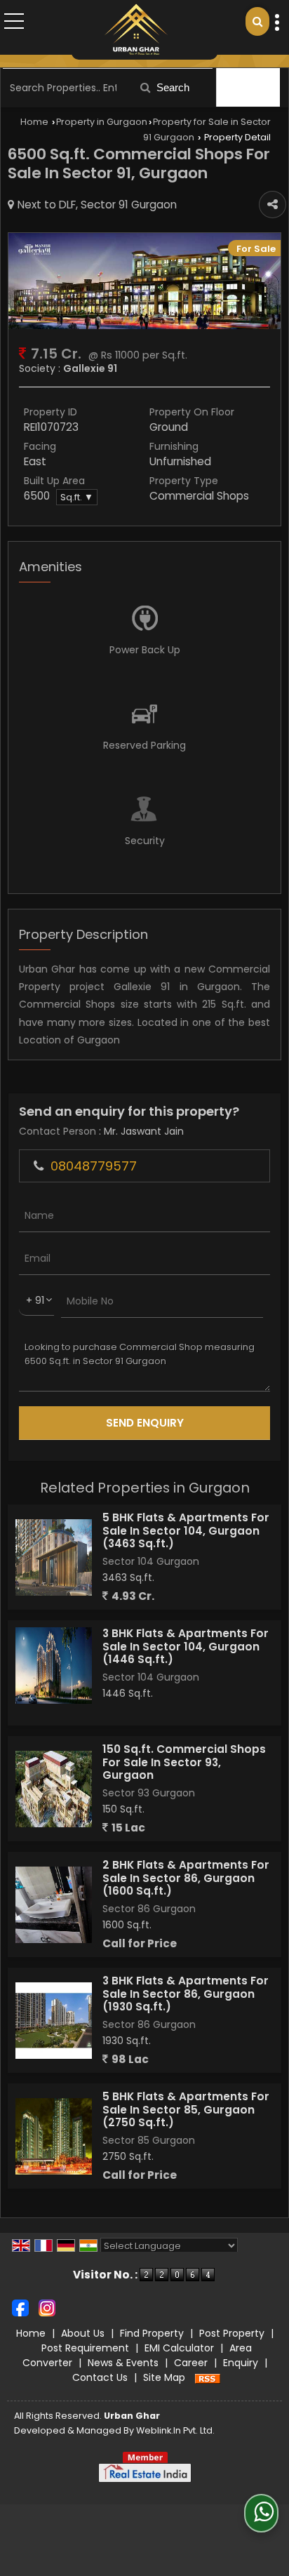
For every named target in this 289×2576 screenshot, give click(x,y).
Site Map (164, 2377)
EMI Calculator (179, 2348)
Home (34, 122)
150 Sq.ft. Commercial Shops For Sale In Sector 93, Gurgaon (184, 1762)
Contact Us (100, 2377)
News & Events (123, 2363)
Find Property (152, 2333)
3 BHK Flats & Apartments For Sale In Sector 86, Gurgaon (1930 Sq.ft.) (186, 1994)
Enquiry (241, 2363)
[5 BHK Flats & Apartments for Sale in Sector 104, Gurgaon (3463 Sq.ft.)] (54, 1557)
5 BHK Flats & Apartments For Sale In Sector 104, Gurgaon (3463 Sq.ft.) (186, 1530)
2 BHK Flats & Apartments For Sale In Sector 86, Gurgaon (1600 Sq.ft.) (186, 1878)
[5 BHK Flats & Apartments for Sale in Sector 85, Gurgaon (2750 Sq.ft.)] (54, 2136)
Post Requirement (85, 2348)
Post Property (232, 2333)
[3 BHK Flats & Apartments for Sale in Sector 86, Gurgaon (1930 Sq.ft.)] (54, 2021)
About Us (83, 2333)
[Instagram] (47, 2307)
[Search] (257, 21)
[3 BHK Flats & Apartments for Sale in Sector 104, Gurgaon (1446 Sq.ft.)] (54, 1666)
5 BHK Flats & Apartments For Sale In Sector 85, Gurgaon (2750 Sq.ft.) (186, 2109)
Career (191, 2363)
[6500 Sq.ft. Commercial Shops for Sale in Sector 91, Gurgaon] (144, 326)
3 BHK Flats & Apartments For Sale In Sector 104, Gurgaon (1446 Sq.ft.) (186, 1646)
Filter (254, 87)
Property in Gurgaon (102, 122)
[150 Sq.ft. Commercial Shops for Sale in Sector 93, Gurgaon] (54, 1789)
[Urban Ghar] (136, 30)
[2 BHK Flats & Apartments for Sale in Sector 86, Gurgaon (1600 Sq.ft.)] (54, 1905)
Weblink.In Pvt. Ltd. (175, 2430)
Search (172, 87)
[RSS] (208, 2377)
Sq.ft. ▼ (77, 497)
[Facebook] (20, 2307)
